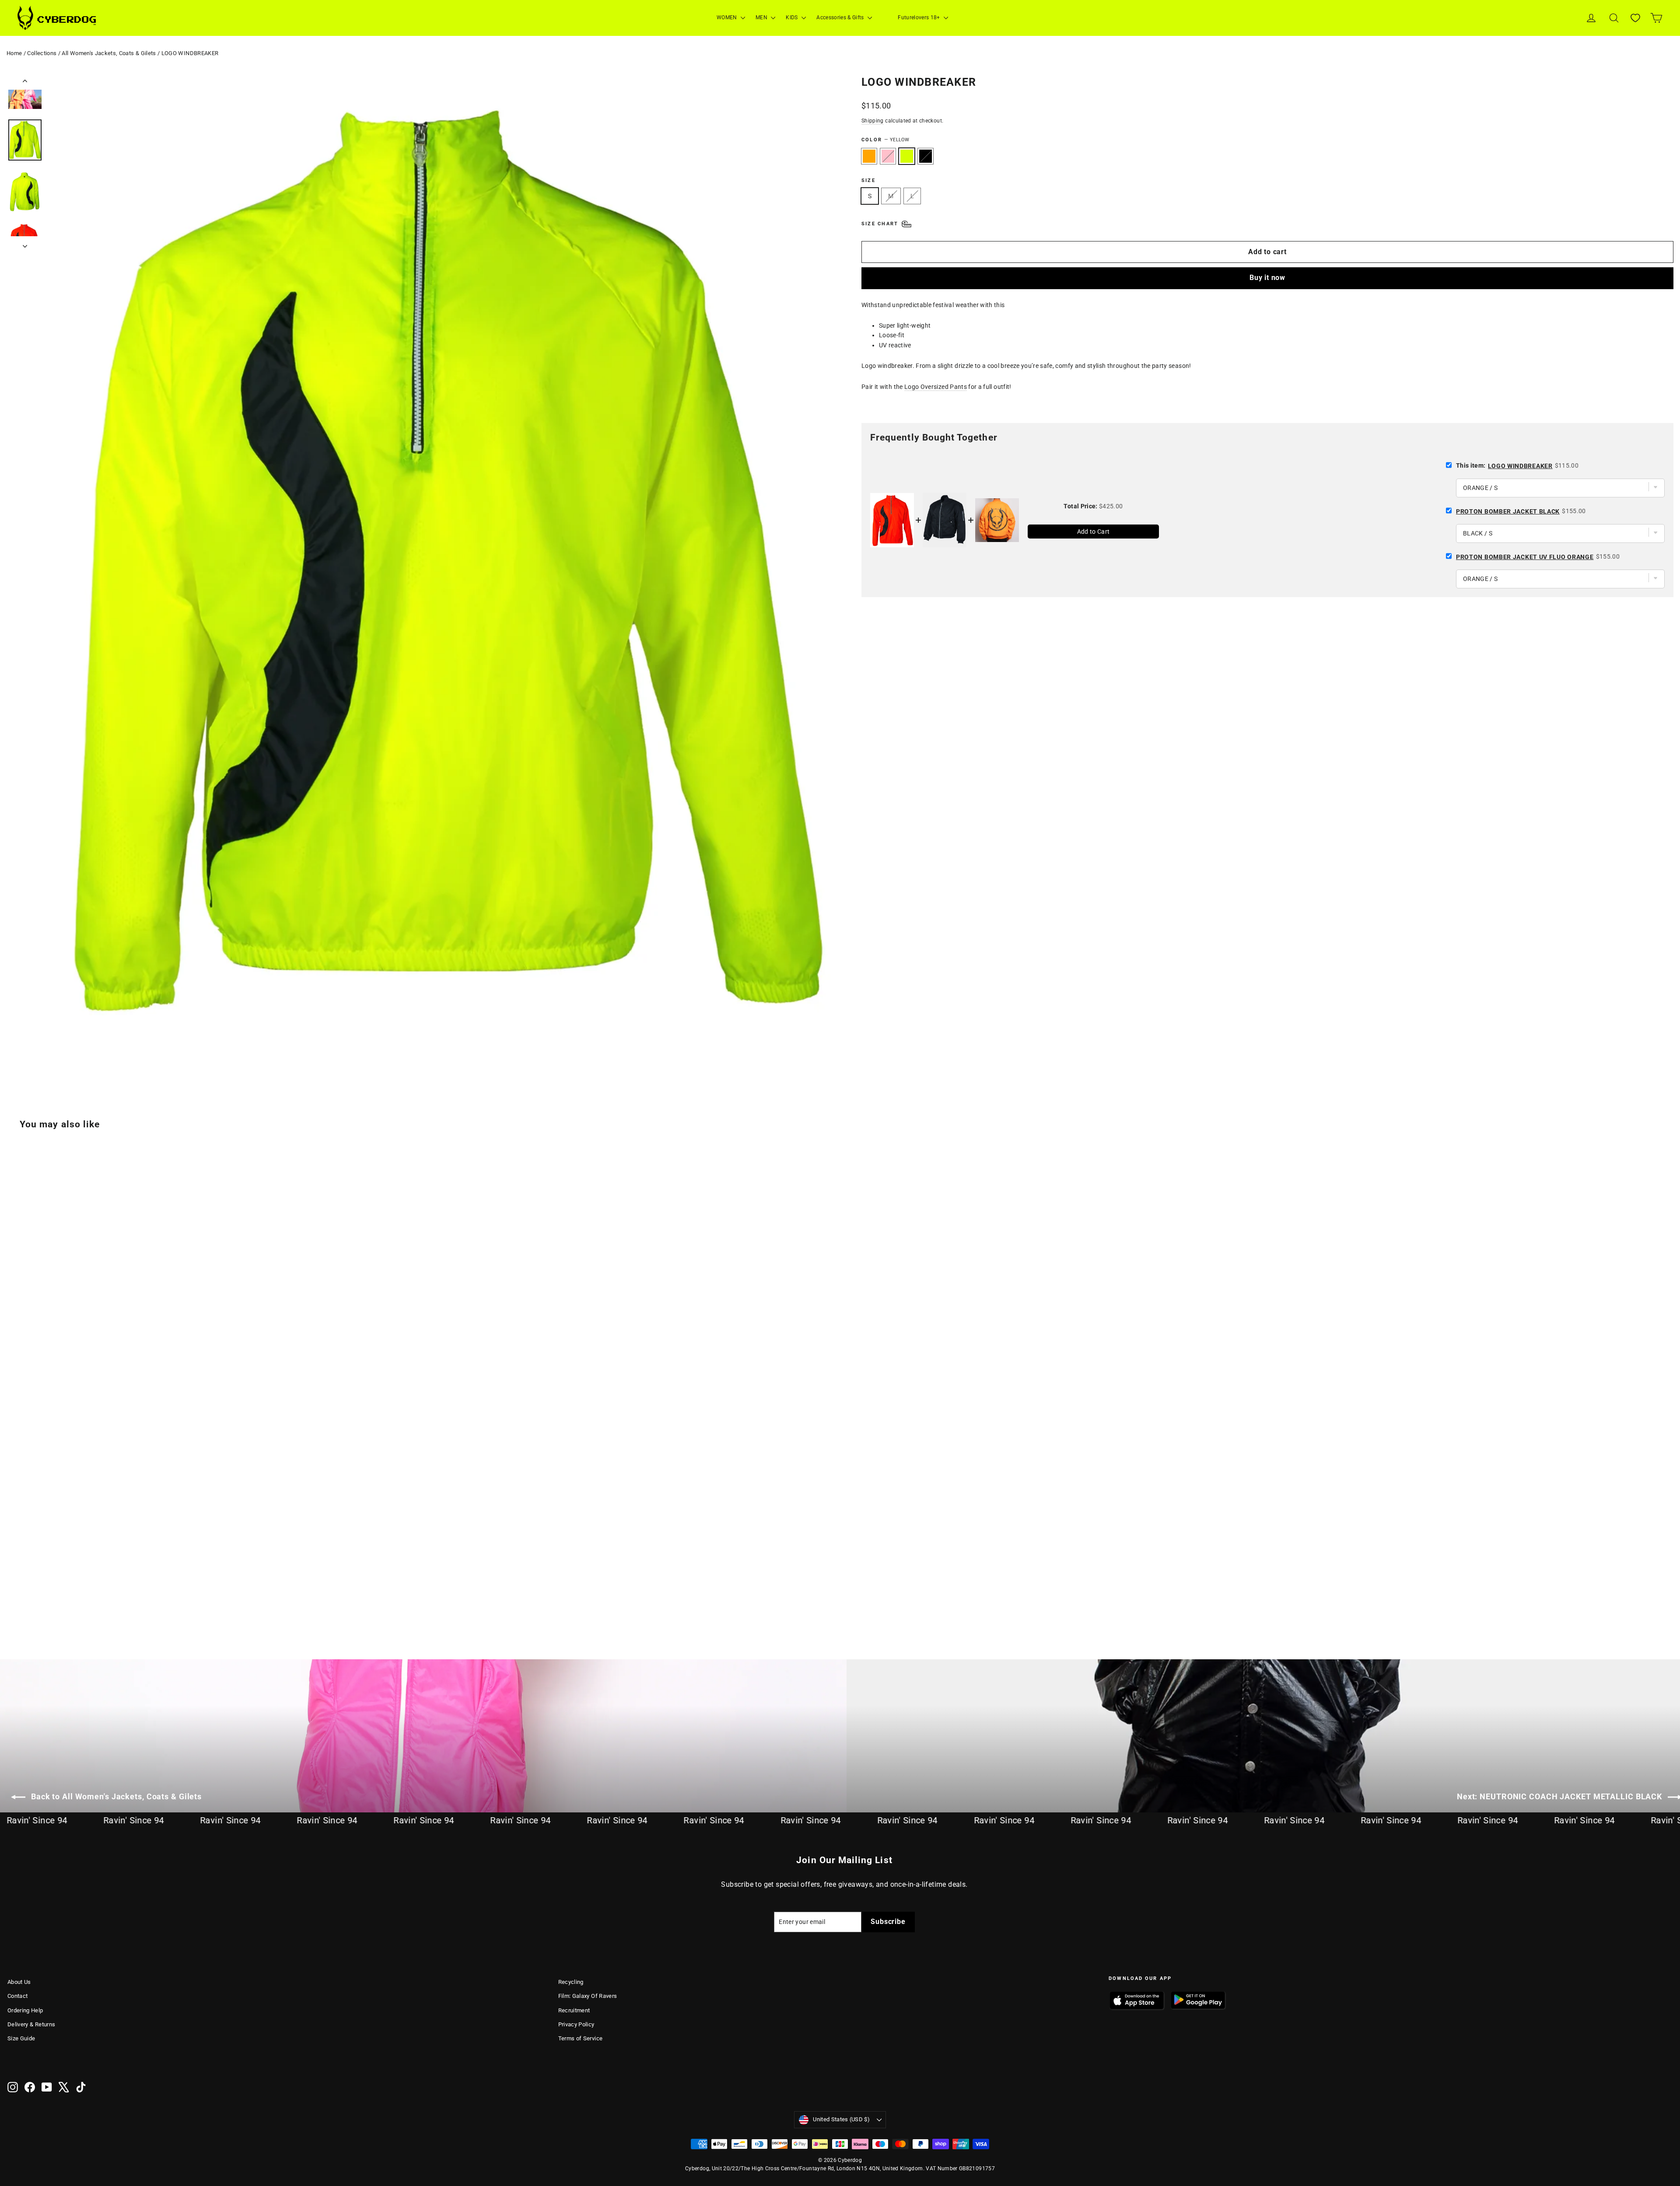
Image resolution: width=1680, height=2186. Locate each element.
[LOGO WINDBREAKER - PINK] (24, 1599)
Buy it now (1267, 278)
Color (885, 140)
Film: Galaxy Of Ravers (588, 1996)
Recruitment (574, 2010)
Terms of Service (581, 2038)
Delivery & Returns (31, 2024)
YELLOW (907, 156)
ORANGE (869, 156)
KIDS (793, 17)
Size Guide (21, 2038)
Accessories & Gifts (841, 17)
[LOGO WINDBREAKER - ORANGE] (13, 1599)
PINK (888, 156)
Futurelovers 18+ (920, 17)
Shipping (873, 121)
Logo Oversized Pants (936, 387)
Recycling (571, 1982)
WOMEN (728, 17)
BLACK (926, 156)
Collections (42, 53)
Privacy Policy (576, 2024)
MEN (762, 17)
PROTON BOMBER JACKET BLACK (1508, 511)
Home (14, 53)
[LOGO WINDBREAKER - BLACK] (46, 1599)
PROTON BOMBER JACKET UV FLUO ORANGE (1525, 557)
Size (868, 180)
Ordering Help (25, 2010)
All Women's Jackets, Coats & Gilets (109, 53)
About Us (19, 1982)
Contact (17, 1996)
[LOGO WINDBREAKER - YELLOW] (35, 1599)
